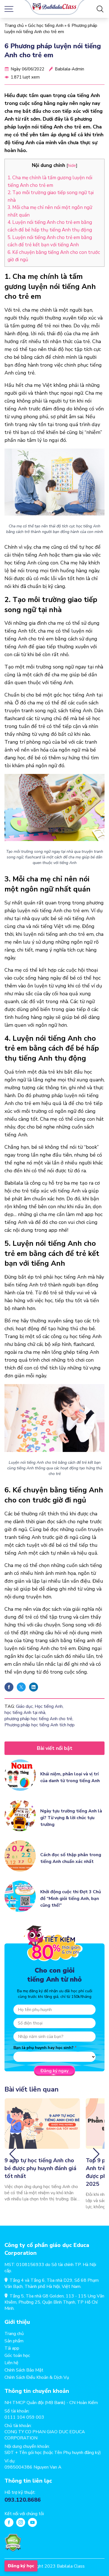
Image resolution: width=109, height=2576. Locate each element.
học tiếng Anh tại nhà (25, 1713)
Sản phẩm (14, 2341)
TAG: (10, 1706)
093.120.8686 (23, 2500)
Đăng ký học (21, 2566)
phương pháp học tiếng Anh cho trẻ (38, 1719)
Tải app (12, 2348)
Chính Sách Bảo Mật (24, 2370)
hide (72, 165)
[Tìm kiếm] (100, 9)
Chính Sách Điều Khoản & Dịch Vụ (37, 2377)
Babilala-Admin (69, 69)
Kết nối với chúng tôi (24, 2514)
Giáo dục (24, 1706)
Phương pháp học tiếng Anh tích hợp (40, 1725)
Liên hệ (11, 2363)
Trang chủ (14, 26)
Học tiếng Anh (49, 1706)
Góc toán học (17, 2356)
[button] (13, 2154)
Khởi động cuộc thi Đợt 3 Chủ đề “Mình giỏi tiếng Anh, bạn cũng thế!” (71, 1899)
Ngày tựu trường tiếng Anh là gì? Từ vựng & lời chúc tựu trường (71, 1818)
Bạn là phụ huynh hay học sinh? (43, 2048)
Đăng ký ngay (54, 2071)
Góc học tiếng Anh (46, 26)
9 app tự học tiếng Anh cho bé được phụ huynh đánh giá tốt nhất (40, 2168)
